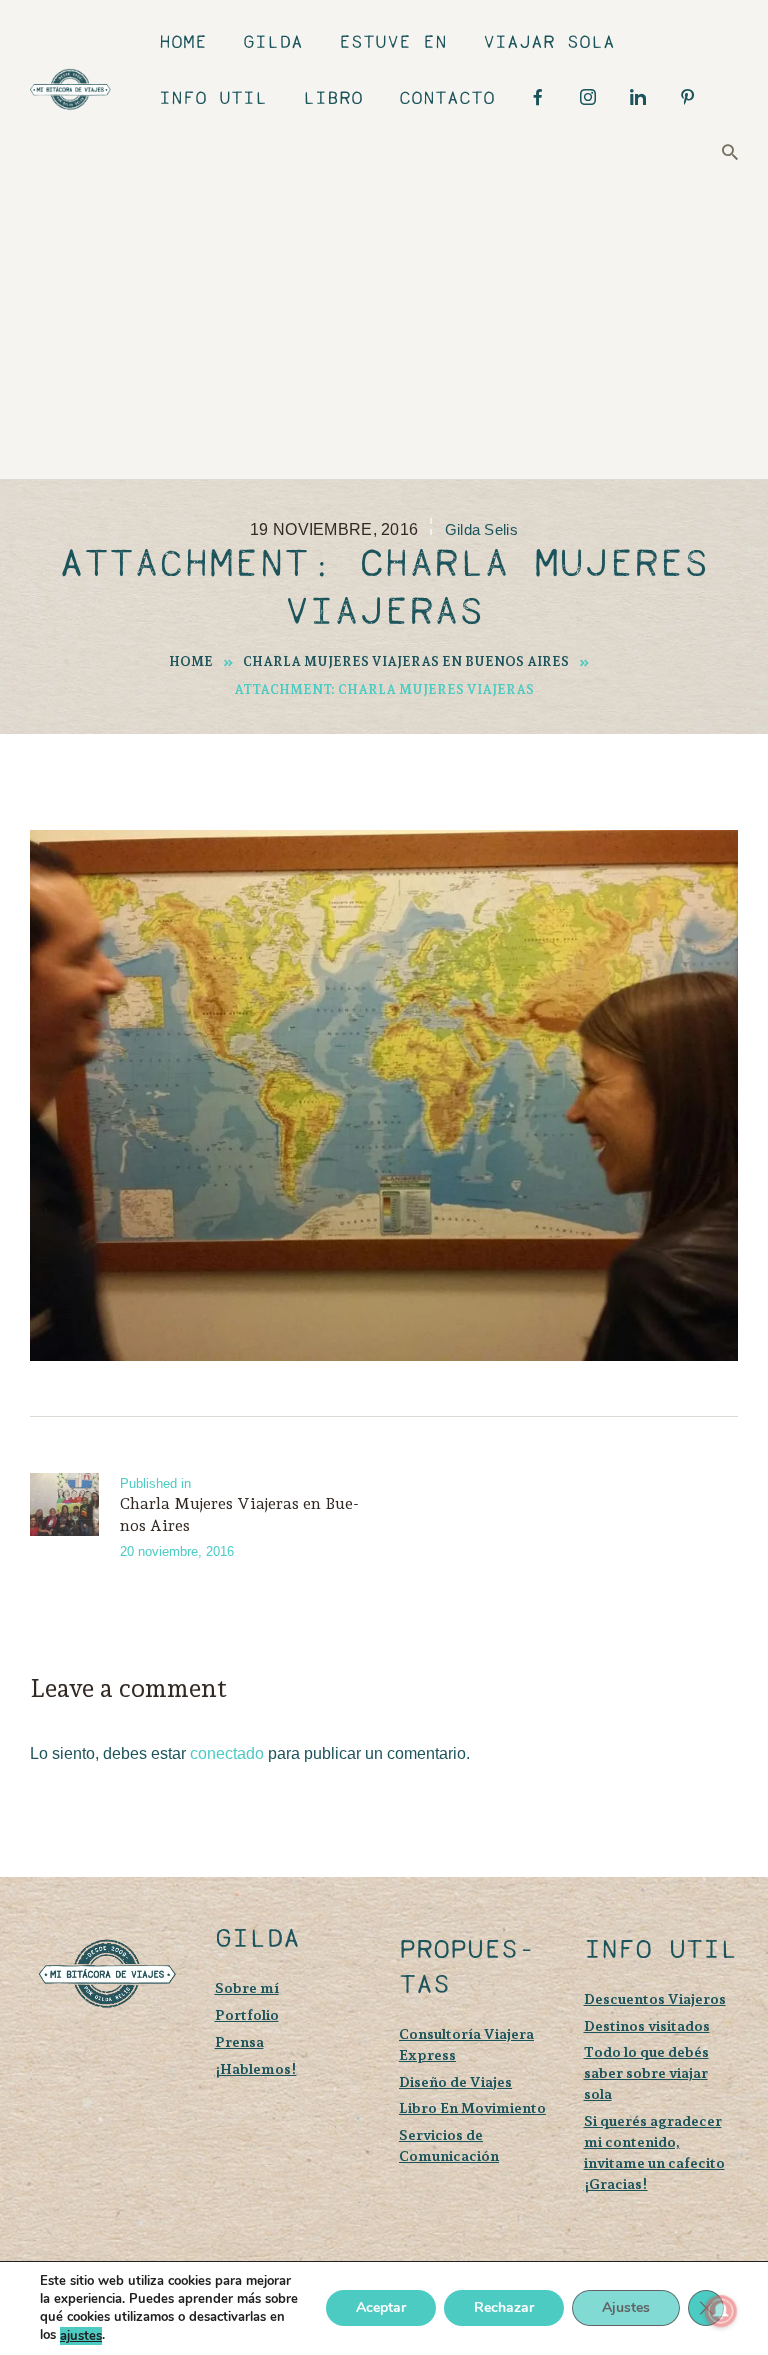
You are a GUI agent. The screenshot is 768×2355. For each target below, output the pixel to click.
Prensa (239, 2041)
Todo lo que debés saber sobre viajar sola (646, 2072)
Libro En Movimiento (472, 2107)
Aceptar (381, 2308)
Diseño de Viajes (455, 2081)
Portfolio (247, 2014)
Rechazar (504, 2308)
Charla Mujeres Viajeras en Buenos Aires (406, 661)
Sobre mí (247, 1987)
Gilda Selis (481, 530)
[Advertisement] (399, 319)
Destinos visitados (647, 2025)
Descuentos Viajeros (655, 1998)
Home (191, 661)
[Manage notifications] (721, 2311)
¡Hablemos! (256, 2068)
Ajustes (626, 2308)
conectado (227, 1753)
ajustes (81, 2336)
